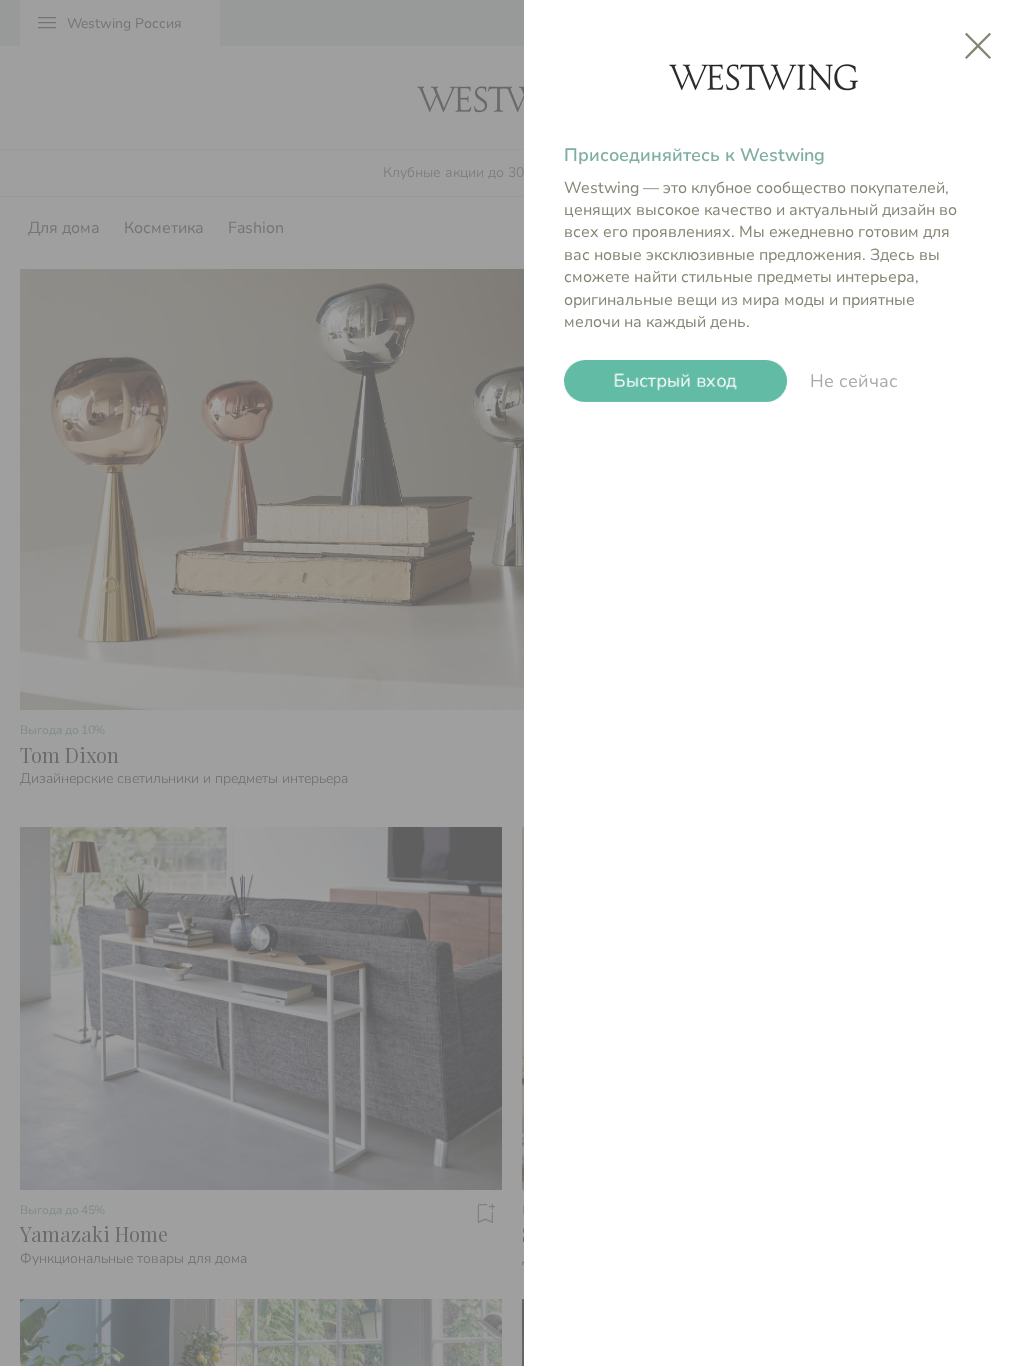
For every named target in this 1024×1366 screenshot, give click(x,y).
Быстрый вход (675, 381)
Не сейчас (854, 381)
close (978, 46)
